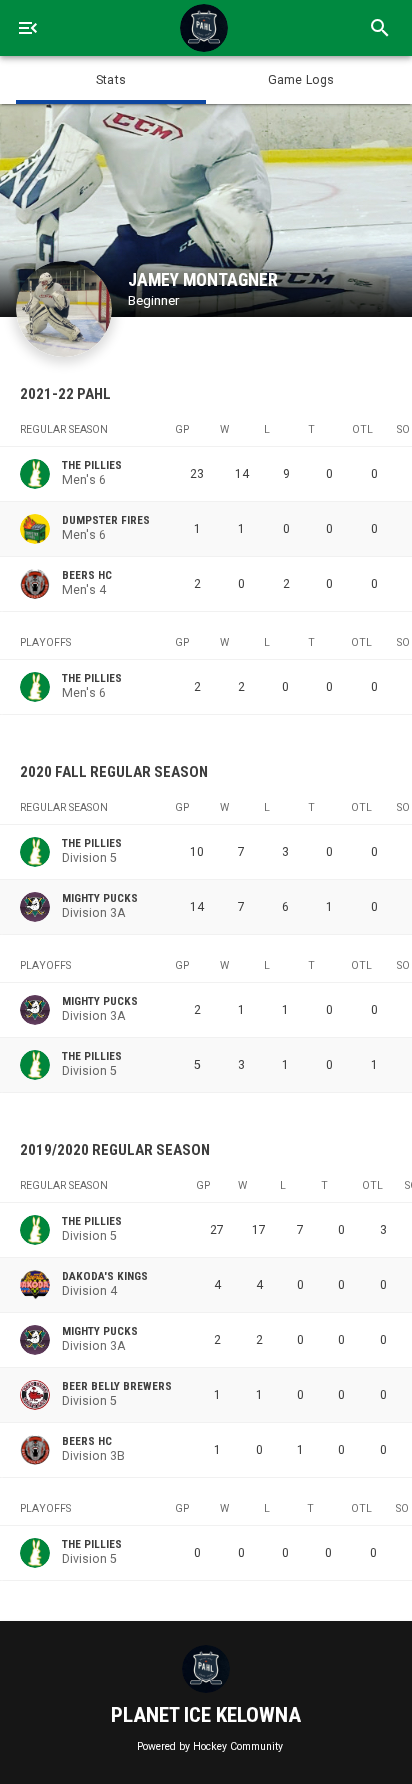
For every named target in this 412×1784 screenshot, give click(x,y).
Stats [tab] (111, 80)
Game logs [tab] (301, 80)
